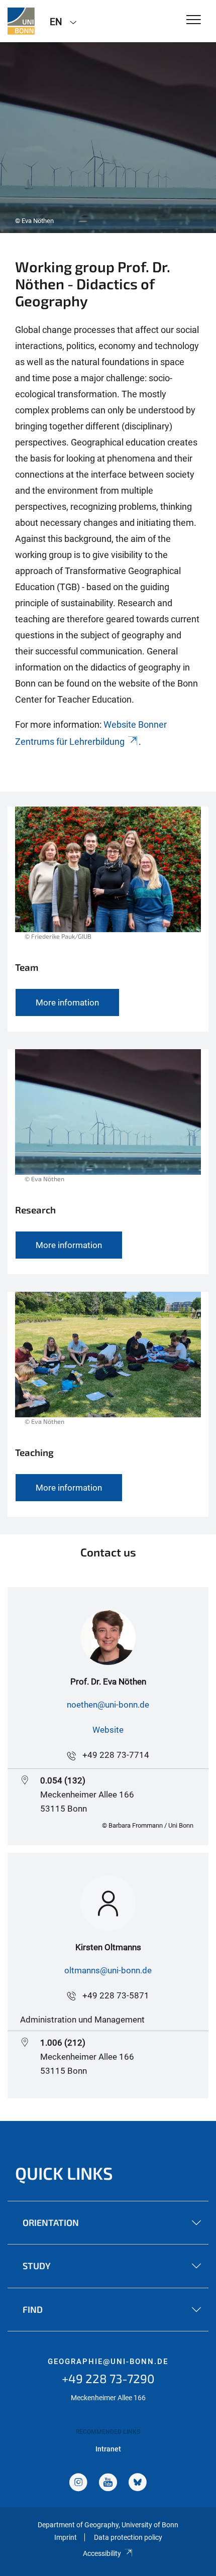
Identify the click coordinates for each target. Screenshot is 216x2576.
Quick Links (64, 2173)
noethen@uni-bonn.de (108, 1705)
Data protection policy (128, 2537)
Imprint (66, 2537)
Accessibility (102, 2553)
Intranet (108, 2449)
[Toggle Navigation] (194, 20)
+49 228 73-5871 (116, 1995)
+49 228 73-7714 (116, 1755)
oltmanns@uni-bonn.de (108, 1970)
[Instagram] (78, 2483)
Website (108, 1730)
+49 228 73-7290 (108, 2378)
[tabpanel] (108, 138)
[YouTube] (108, 2483)
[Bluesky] (138, 2483)
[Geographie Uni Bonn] (21, 21)
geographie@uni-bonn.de (108, 2362)
